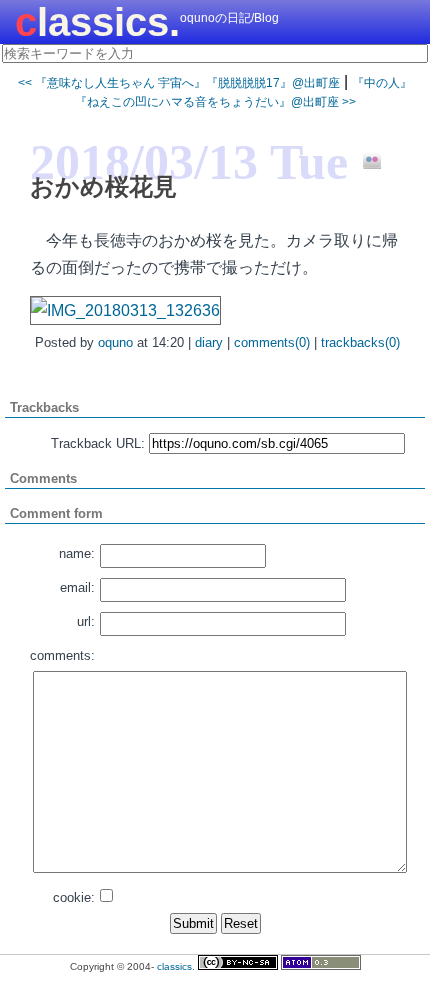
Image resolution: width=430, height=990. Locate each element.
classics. (97, 22)
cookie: (74, 897)
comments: (62, 655)
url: (86, 621)
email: (77, 587)
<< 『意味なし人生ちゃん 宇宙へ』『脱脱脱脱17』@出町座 (179, 83)
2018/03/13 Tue (189, 162)
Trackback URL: (98, 443)
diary (209, 342)
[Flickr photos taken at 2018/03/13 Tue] (364, 161)
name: (77, 553)
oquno (115, 342)
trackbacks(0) (360, 342)
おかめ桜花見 (103, 186)
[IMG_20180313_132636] (125, 310)
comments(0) (272, 342)
